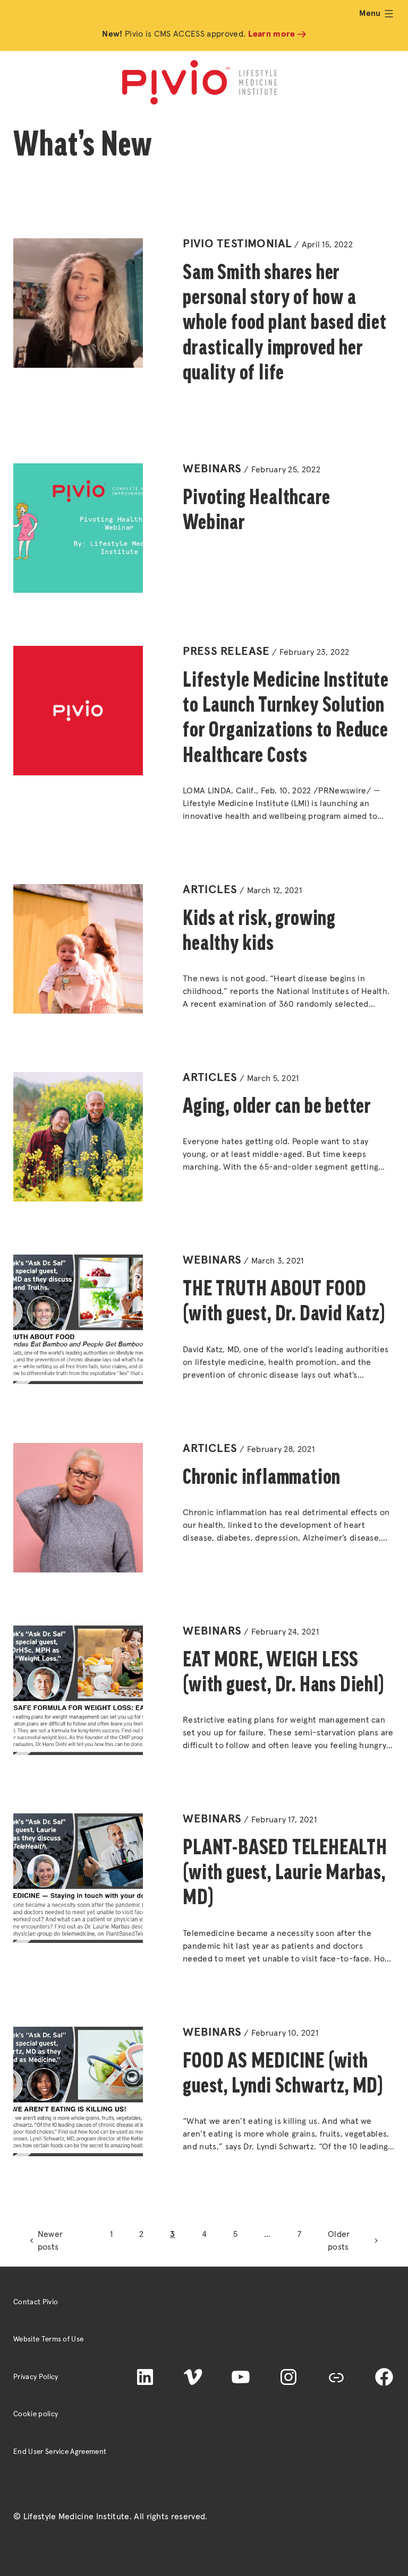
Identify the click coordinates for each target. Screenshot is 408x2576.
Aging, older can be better (277, 1105)
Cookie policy (36, 2414)
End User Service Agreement (60, 2452)
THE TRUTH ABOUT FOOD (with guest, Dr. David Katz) (284, 1300)
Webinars (212, 469)
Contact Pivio (36, 2302)
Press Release (226, 652)
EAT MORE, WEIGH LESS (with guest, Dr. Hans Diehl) (283, 1671)
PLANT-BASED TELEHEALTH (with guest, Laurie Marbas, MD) (285, 1872)
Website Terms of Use (48, 2339)
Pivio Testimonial (237, 244)
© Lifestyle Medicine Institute (71, 2517)
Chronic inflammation (262, 1476)
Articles (210, 890)
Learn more (272, 34)
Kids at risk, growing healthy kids (259, 930)
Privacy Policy (36, 2377)
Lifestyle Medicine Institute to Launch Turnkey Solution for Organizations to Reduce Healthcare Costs (286, 717)
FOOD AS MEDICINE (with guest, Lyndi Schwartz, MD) (283, 2073)
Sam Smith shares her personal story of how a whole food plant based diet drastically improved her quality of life (285, 322)
